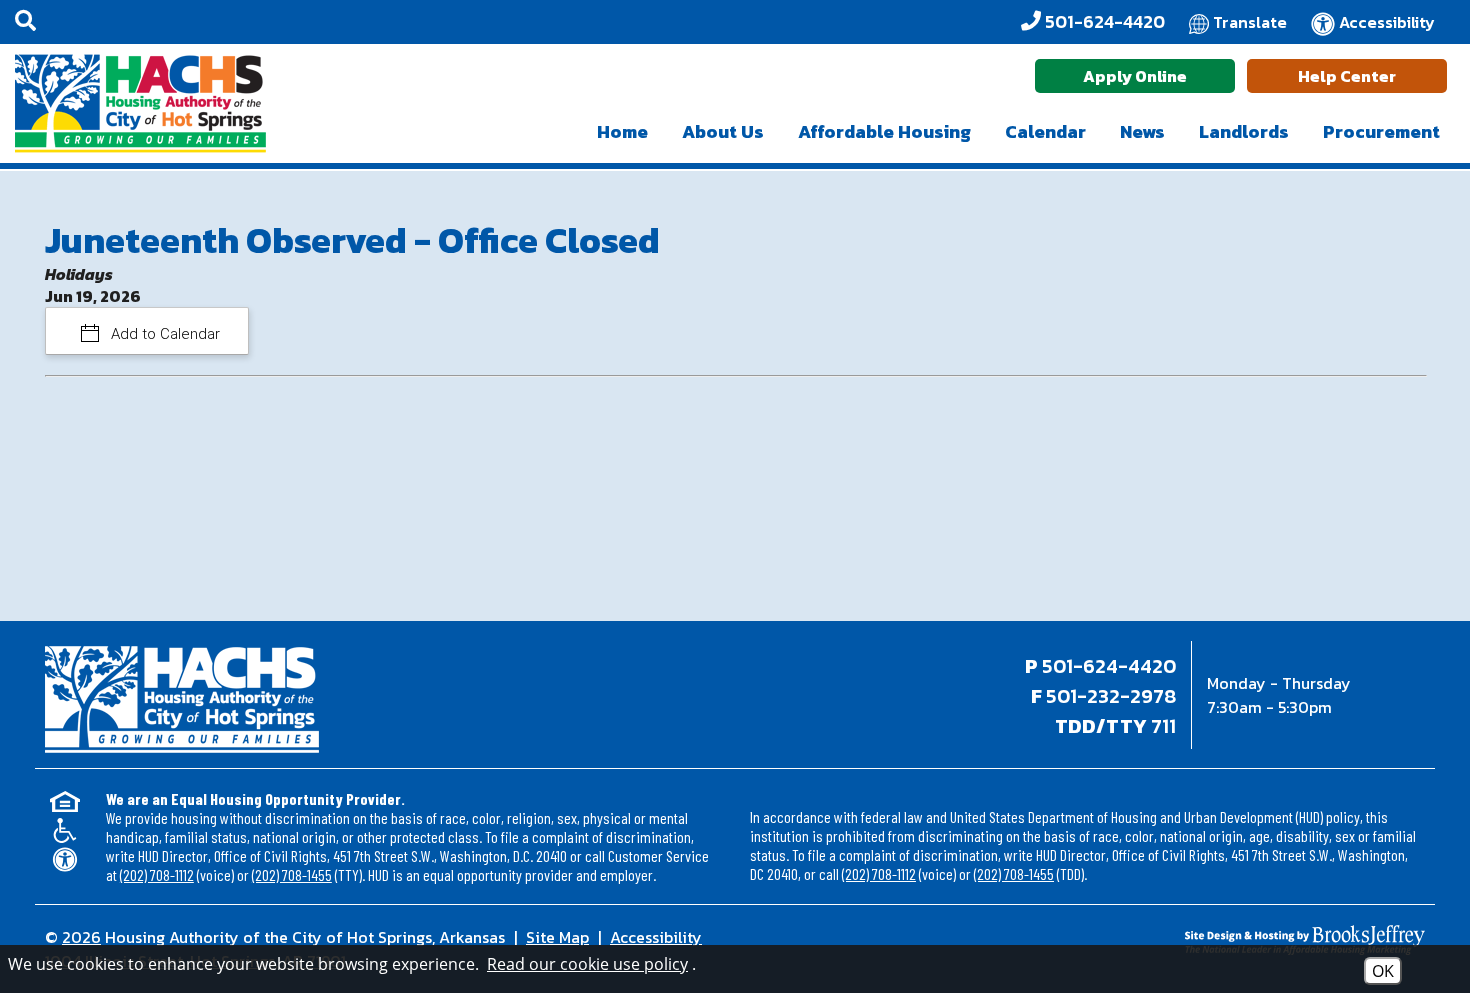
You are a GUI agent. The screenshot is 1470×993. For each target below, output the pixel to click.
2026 (81, 937)
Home (622, 131)
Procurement (1381, 131)
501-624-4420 (1109, 666)
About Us (723, 131)
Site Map (557, 937)
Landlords (1244, 131)
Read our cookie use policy (587, 964)
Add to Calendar (163, 334)
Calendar (1045, 131)
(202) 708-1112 (157, 874)
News (1142, 131)
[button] (25, 22)
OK (1383, 971)
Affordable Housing (884, 131)
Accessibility (656, 937)
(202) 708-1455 (292, 874)
